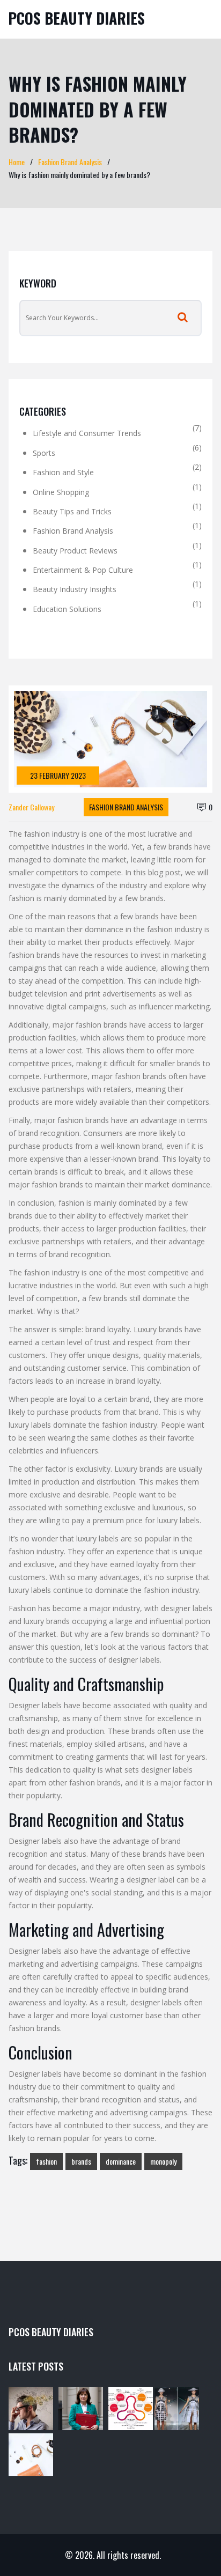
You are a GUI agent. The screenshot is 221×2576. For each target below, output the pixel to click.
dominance (121, 2161)
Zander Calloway (31, 807)
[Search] (183, 318)
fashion (46, 2161)
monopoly (163, 2161)
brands (81, 2161)
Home (17, 162)
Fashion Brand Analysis (70, 162)
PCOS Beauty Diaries (76, 18)
